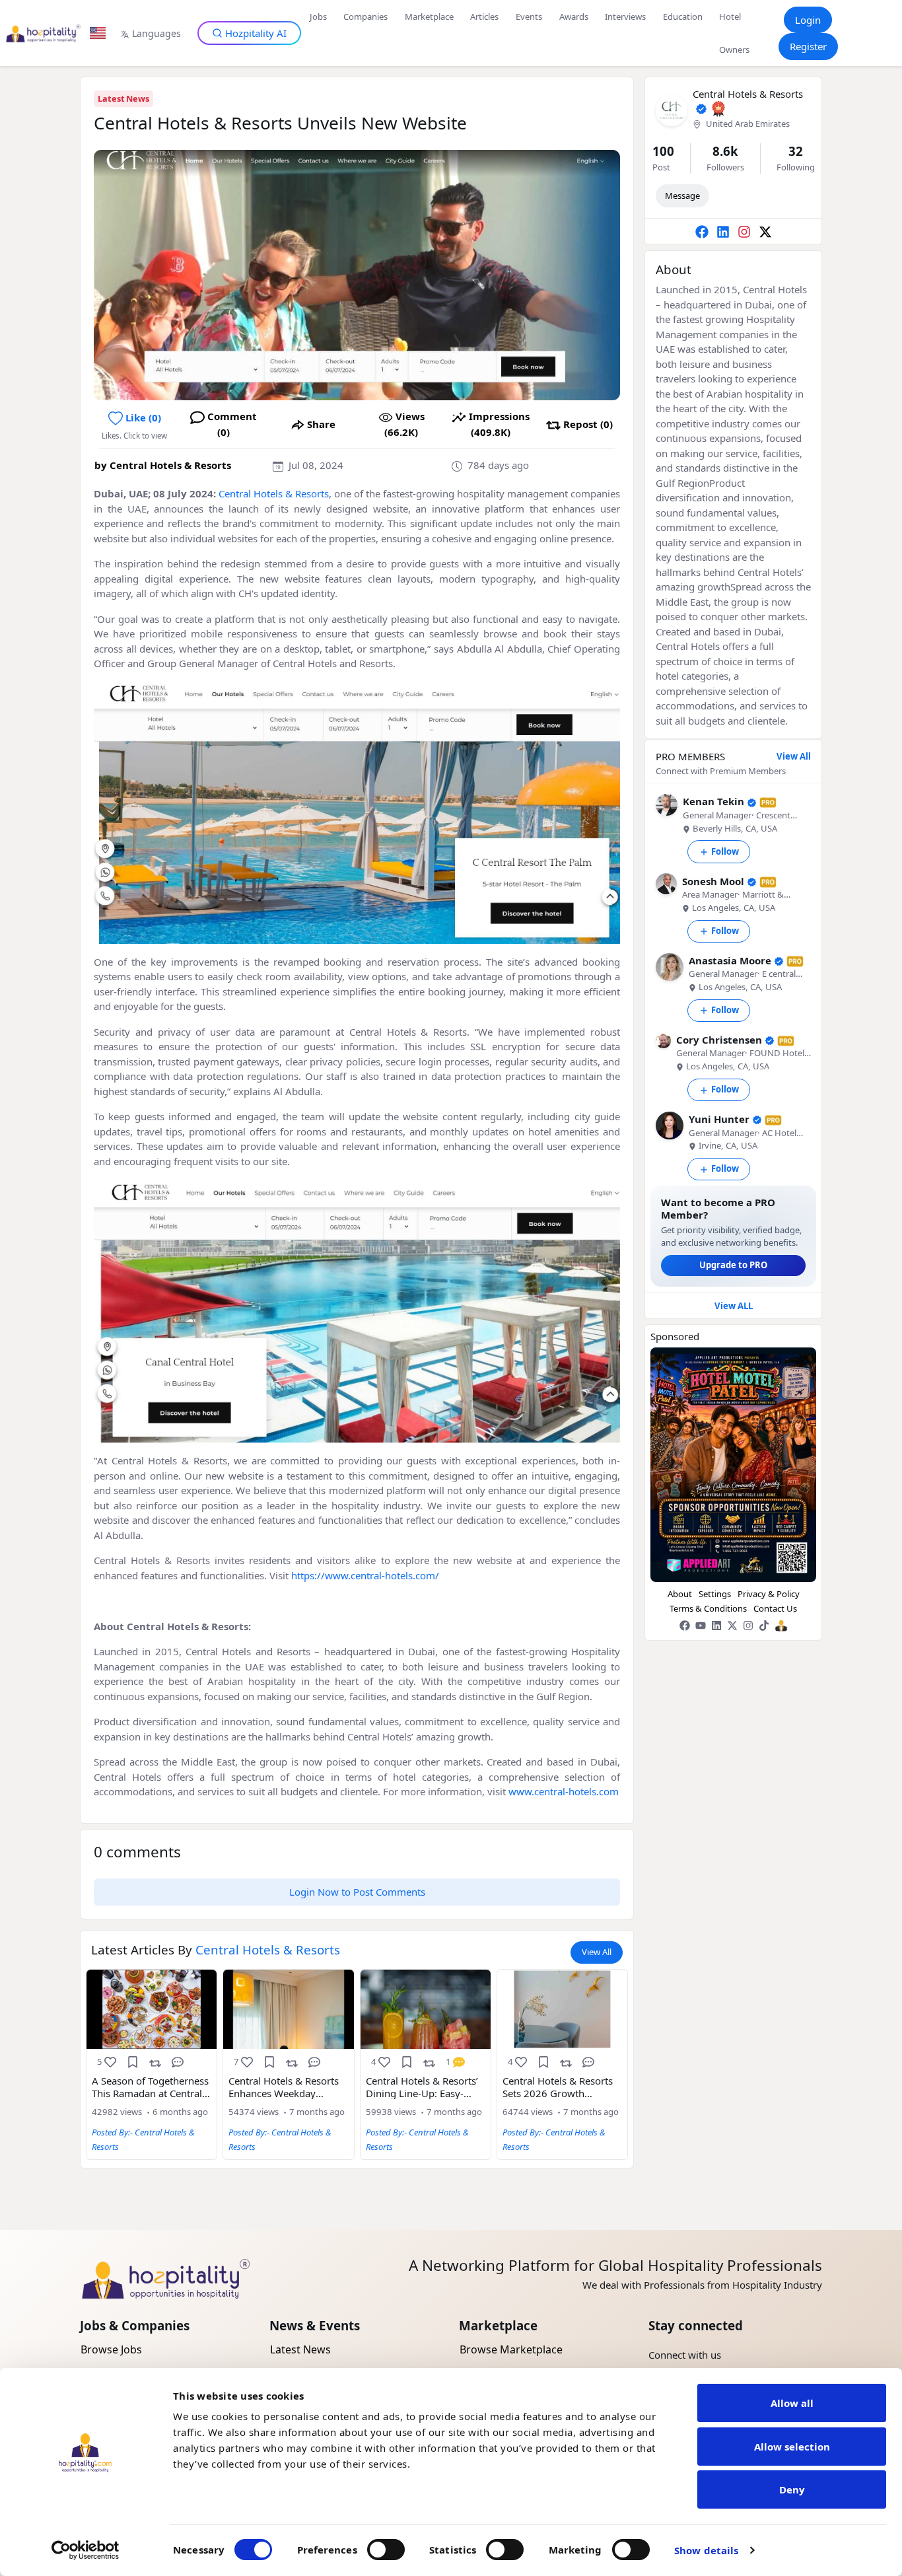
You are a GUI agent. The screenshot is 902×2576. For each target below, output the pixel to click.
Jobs (318, 17)
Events (529, 17)
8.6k (725, 151)
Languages (156, 33)
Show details (706, 2550)
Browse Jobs (111, 2349)
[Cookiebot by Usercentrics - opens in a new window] (86, 2550)
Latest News (123, 98)
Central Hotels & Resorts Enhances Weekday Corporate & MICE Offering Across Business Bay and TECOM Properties (286, 2087)
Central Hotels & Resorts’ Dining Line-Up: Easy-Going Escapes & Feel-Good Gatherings (422, 2087)
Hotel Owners (734, 33)
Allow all (792, 2403)
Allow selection (792, 2447)
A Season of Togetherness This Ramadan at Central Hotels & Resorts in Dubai (150, 2087)
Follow (725, 851)
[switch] (386, 2550)
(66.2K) (404, 424)
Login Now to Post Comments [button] (357, 1892)
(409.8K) (499, 424)
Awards (574, 17)
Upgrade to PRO (733, 1265)
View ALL (734, 1306)
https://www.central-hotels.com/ (365, 1575)
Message (682, 196)
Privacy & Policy (769, 1594)
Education (683, 17)
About (680, 1594)
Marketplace (429, 17)
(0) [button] (143, 417)
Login (808, 20)
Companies (365, 17)
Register (808, 46)
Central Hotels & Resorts (170, 465)
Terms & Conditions (708, 1608)
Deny (792, 2489)
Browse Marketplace (511, 2349)
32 (796, 151)
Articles (484, 17)
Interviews (625, 17)
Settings (715, 1594)
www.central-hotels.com (564, 1791)
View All (597, 1952)
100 (663, 151)
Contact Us (775, 1608)
